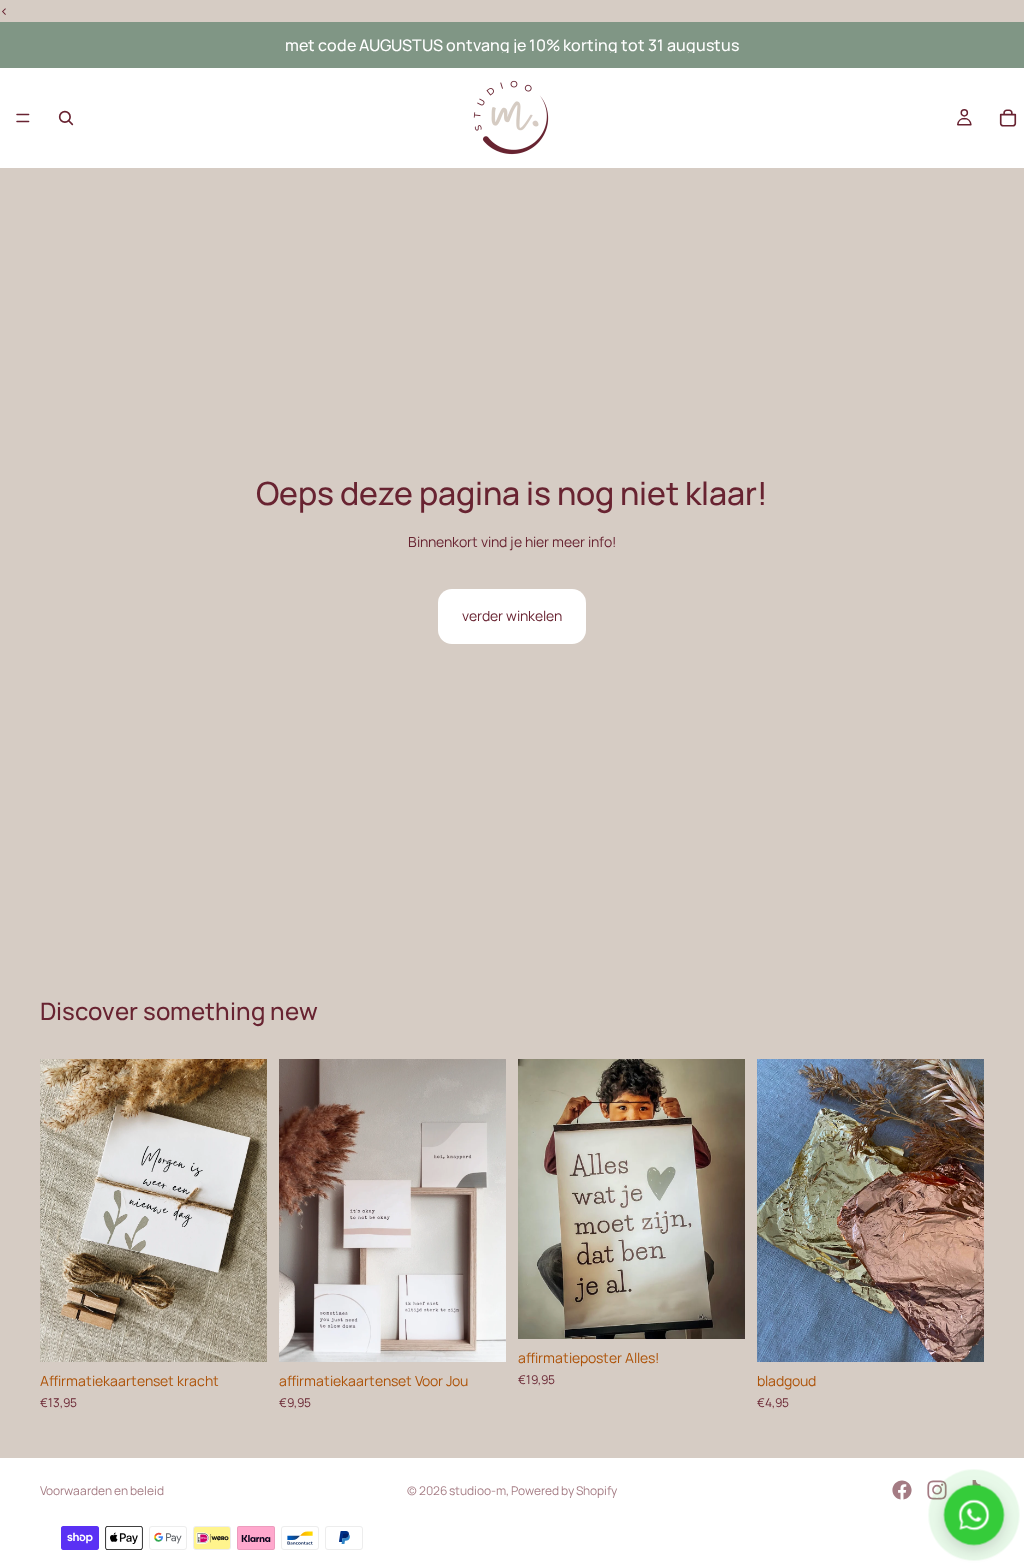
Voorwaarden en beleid (102, 1490)
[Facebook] (902, 1490)
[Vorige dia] (62, 1210)
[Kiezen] (475, 1331)
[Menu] (23, 119)
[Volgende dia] (245, 1210)
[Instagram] (937, 1490)
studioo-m (477, 1490)
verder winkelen (512, 615)
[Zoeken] (66, 118)
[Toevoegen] (236, 1331)
